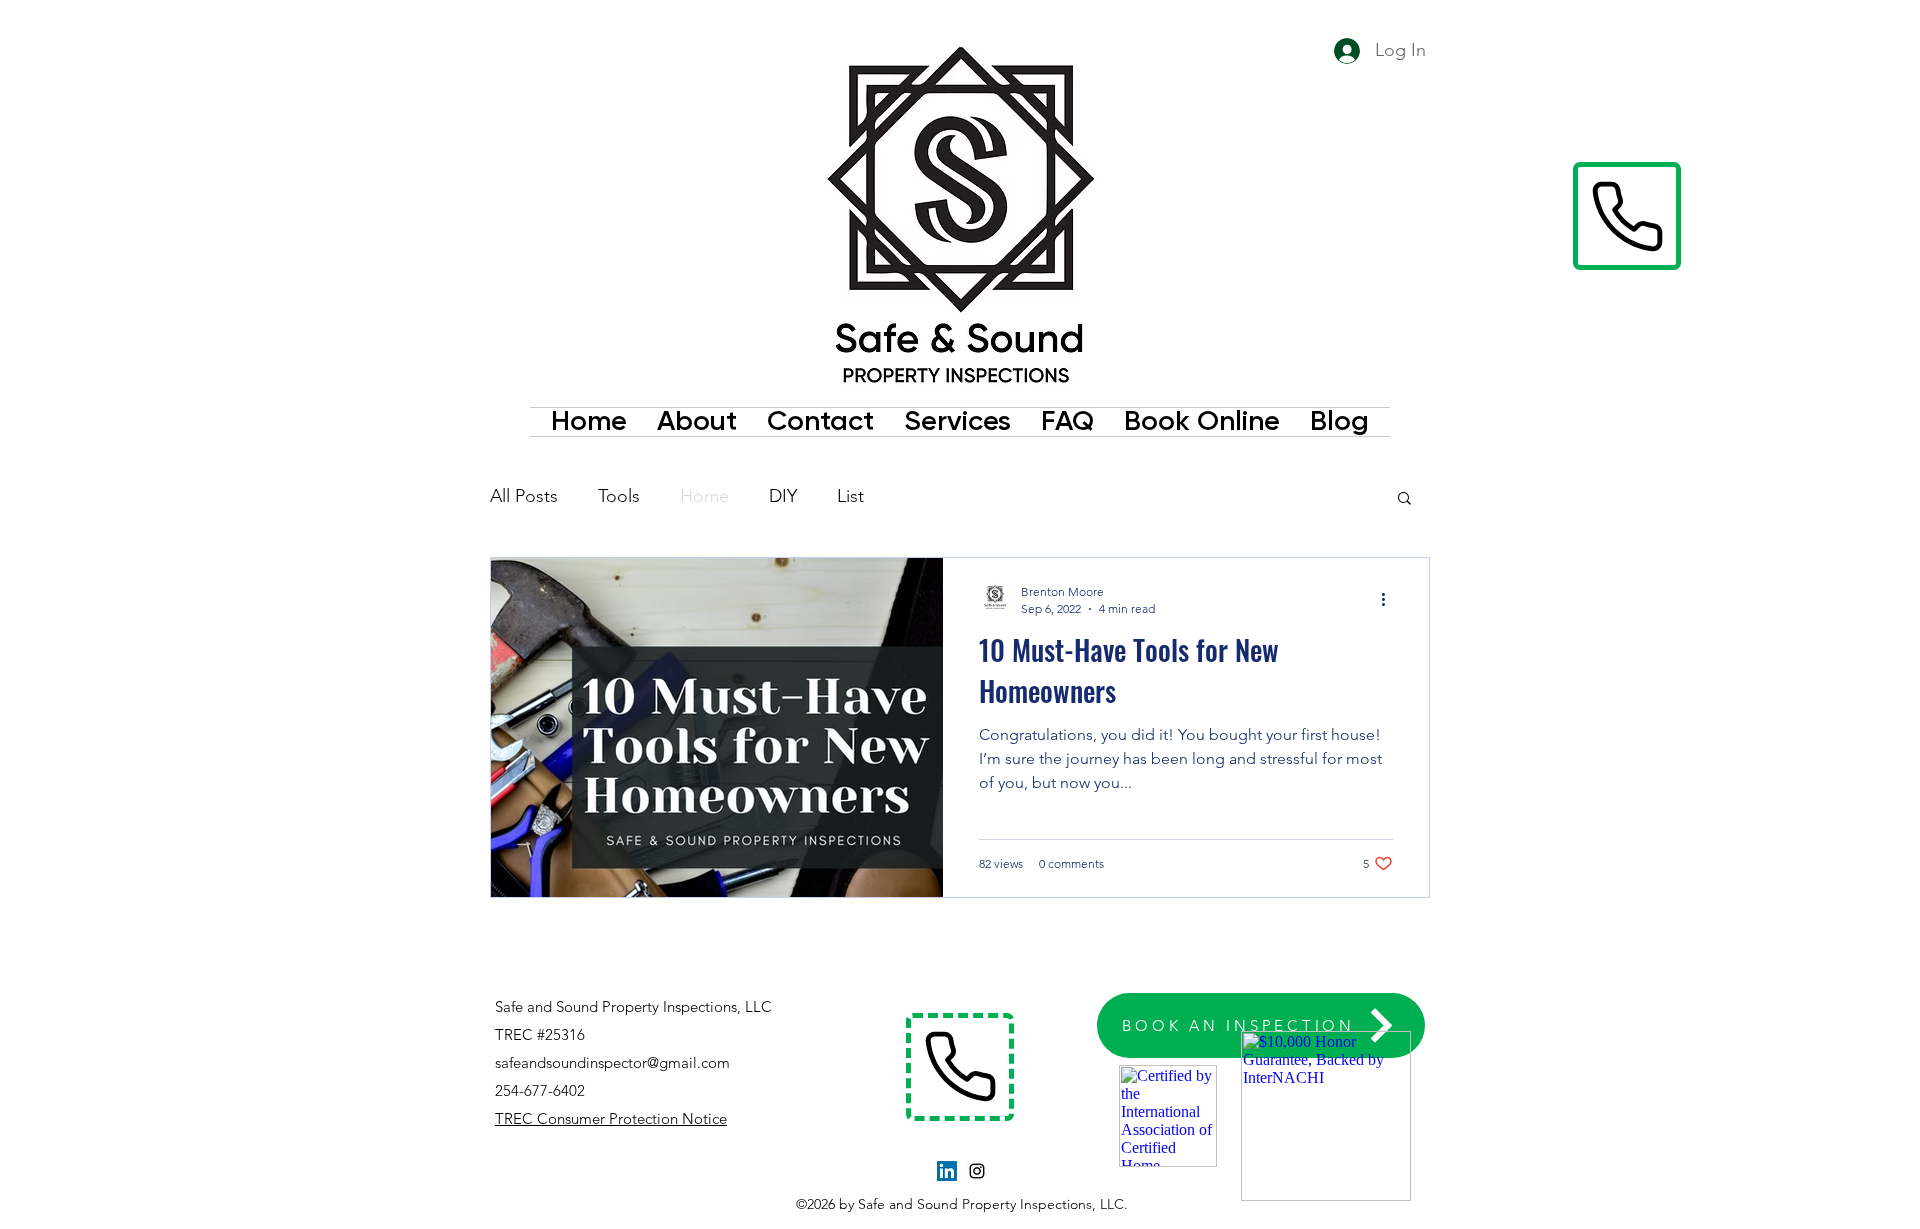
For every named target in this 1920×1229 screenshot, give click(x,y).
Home (704, 496)
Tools (619, 496)
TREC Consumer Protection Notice (611, 1118)
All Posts (524, 496)
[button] (1404, 499)
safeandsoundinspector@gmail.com (612, 1062)
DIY (783, 496)
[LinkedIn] (947, 1171)
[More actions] (1390, 599)
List (850, 496)
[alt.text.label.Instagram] (977, 1171)
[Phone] (1627, 216)
